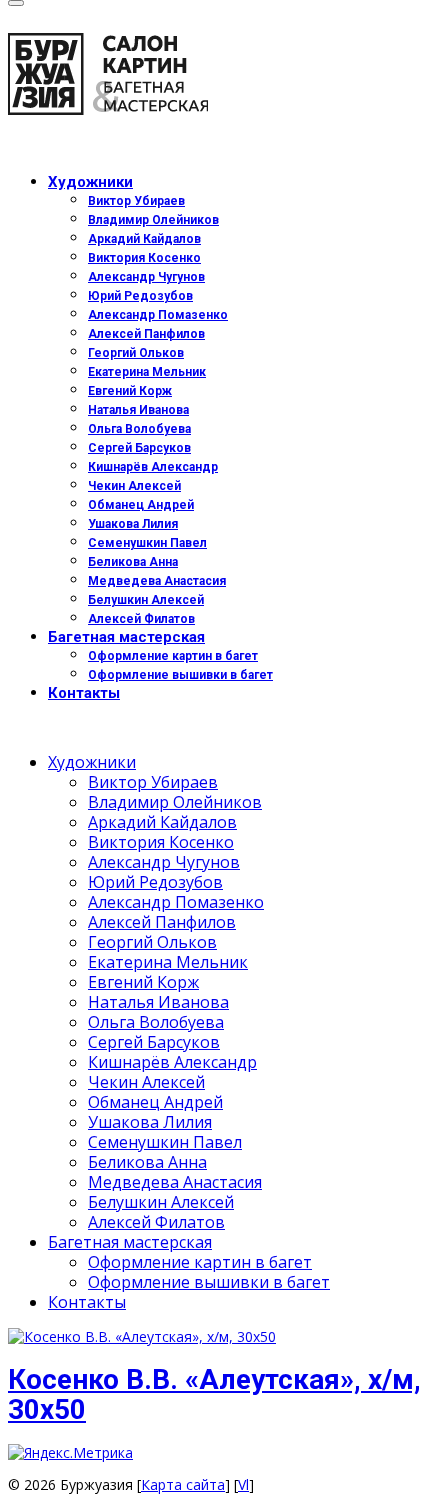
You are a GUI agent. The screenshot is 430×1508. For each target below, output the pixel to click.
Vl (243, 1484)
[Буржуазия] (215, 78)
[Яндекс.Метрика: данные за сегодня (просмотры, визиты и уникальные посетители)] (70, 1453)
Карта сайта (183, 1484)
